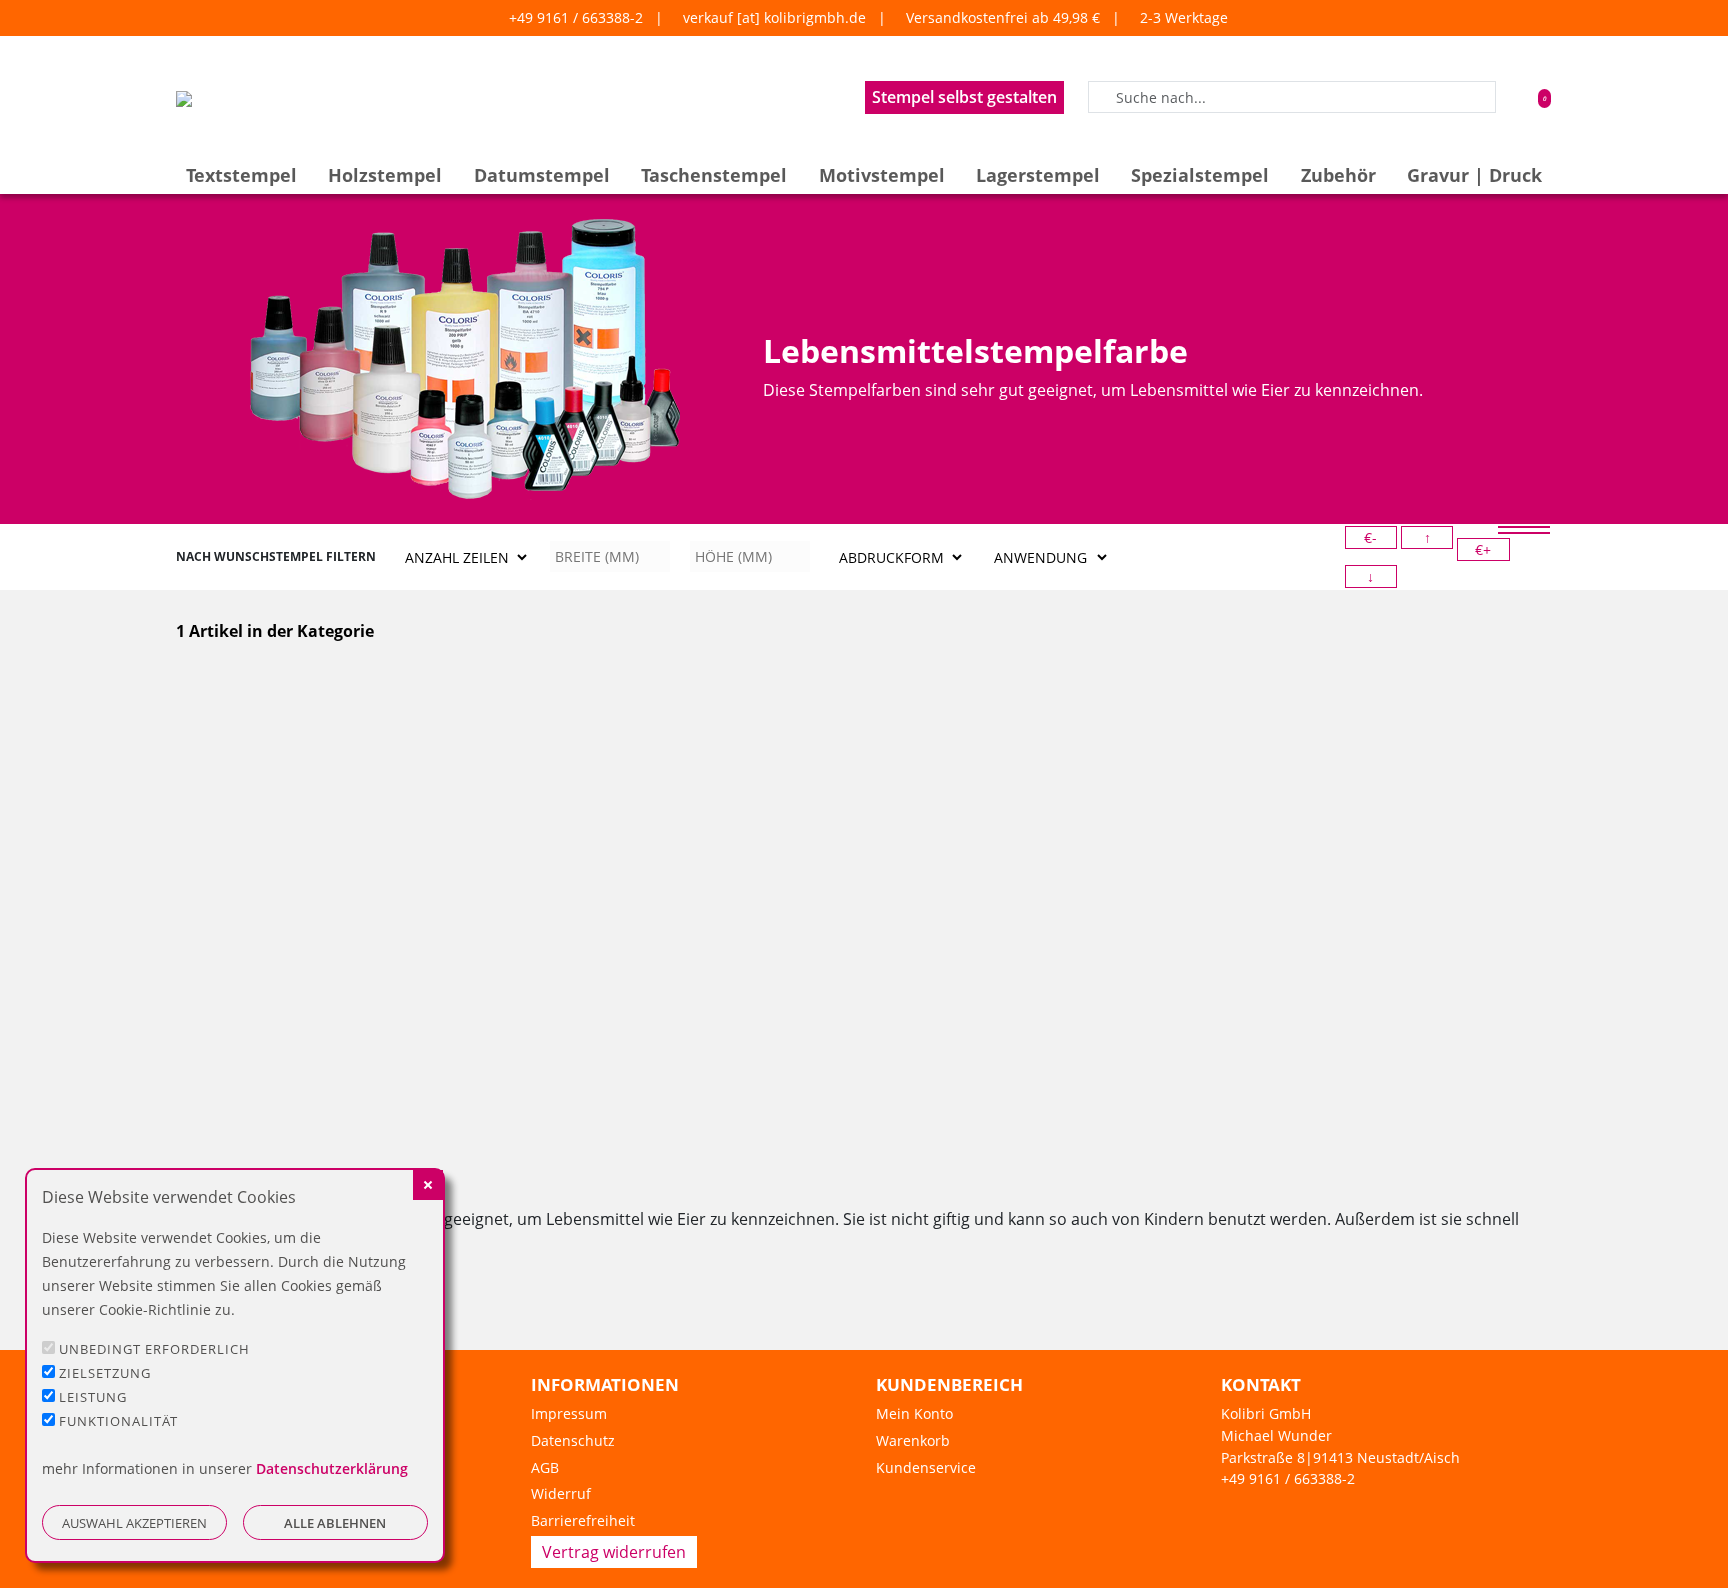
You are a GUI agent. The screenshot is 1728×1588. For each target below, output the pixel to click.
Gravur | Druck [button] (1474, 175)
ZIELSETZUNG (105, 1373)
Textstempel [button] (241, 175)
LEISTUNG (93, 1397)
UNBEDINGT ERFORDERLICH (154, 1349)
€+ (1483, 549)
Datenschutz (573, 1440)
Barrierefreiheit (583, 1520)
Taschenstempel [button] (714, 175)
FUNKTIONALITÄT (118, 1421)
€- (1370, 537)
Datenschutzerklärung (332, 1468)
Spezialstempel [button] (1200, 175)
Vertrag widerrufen (614, 1552)
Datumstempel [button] (542, 175)
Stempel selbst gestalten (964, 97)
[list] (1524, 527)
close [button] (428, 1185)
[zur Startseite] (184, 97)
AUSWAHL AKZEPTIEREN (134, 1523)
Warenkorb (913, 1440)
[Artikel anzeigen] (280, 795)
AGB (545, 1467)
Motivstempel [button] (882, 175)
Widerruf (561, 1493)
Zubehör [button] (1338, 175)
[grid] (1524, 533)
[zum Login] (1515, 96)
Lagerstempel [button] (1038, 175)
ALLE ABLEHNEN (335, 1523)
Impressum (569, 1413)
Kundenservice (926, 1467)
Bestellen (281, 1130)
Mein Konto (914, 1413)
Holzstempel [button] (385, 175)
